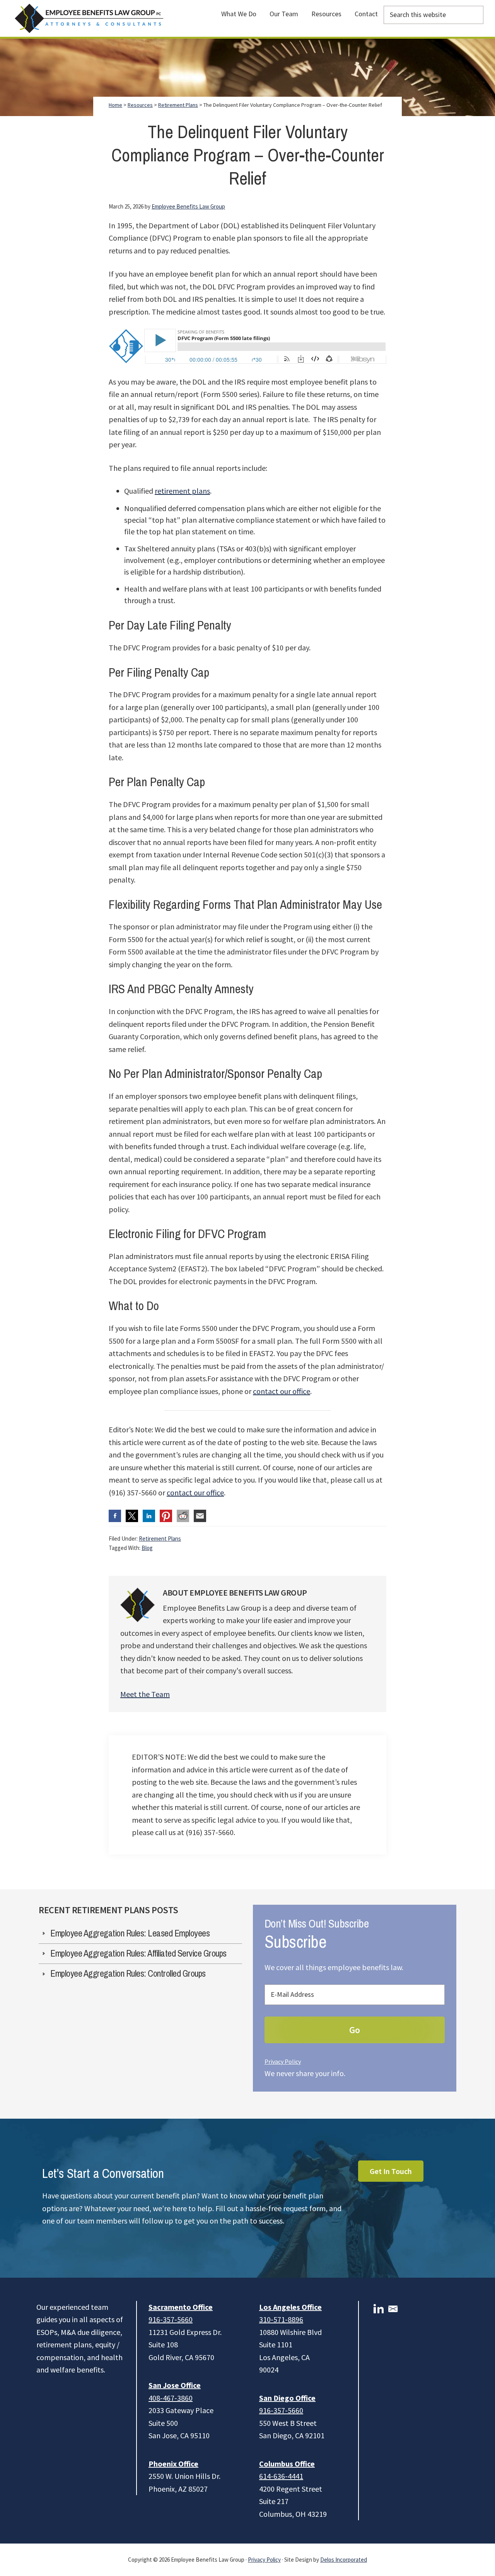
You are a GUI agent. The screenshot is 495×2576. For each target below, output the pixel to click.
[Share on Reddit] (183, 1516)
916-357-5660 (171, 2319)
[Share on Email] (200, 1516)
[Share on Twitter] (132, 1516)
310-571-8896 (281, 2319)
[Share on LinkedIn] (149, 1516)
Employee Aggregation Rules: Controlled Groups (128, 1974)
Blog (147, 1548)
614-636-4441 (281, 2476)
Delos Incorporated (344, 2560)
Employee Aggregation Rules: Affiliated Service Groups (138, 1953)
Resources (140, 105)
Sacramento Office (181, 2307)
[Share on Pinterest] (166, 1516)
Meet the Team (145, 1694)
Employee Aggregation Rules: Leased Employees (130, 1933)
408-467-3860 (171, 2398)
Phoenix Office (173, 2464)
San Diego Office (287, 2398)
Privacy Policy (283, 2061)
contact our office (282, 1391)
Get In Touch (391, 2171)
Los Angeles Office (290, 2307)
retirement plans (182, 491)
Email (393, 2309)
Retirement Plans (160, 1539)
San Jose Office (175, 2385)
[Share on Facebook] (115, 1516)
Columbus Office (287, 2464)
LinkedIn (379, 2309)
